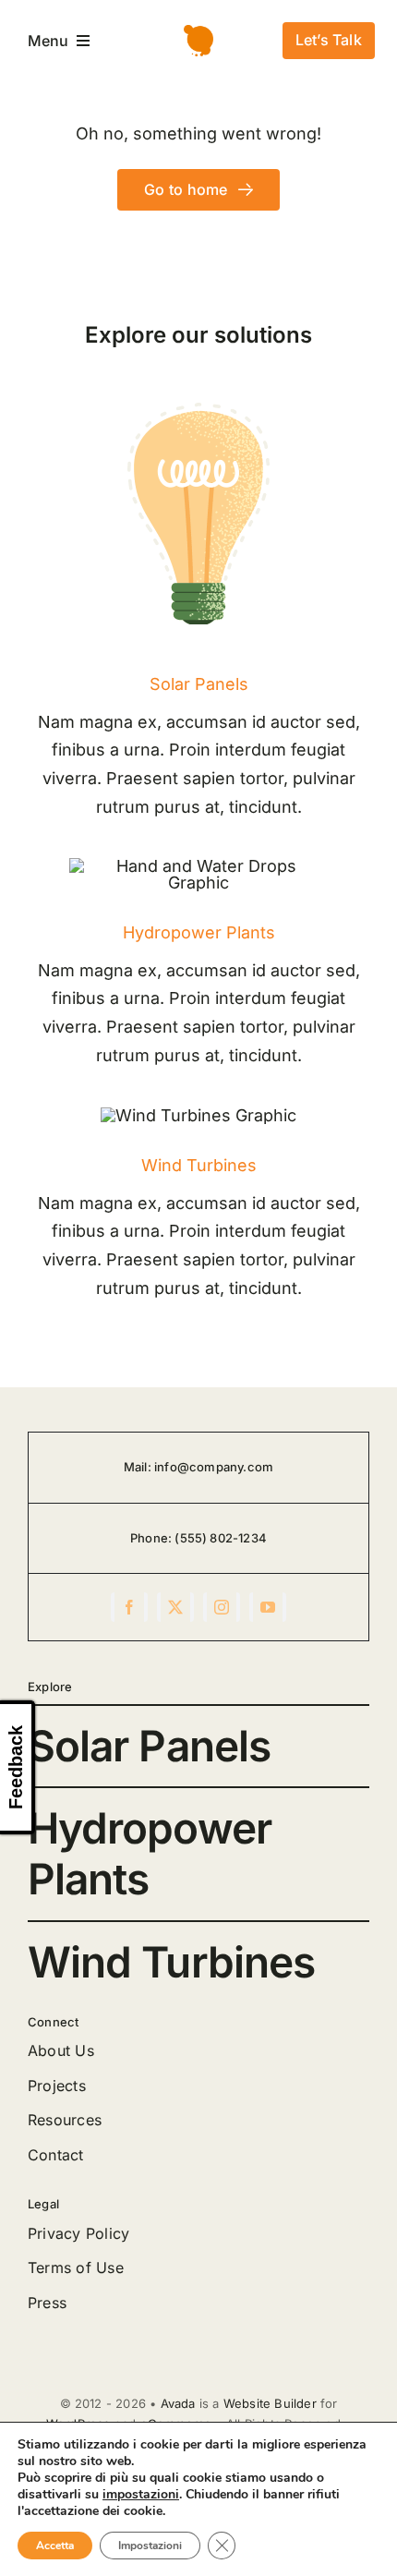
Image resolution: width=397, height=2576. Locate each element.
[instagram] (222, 1607)
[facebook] (129, 1607)
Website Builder (270, 2403)
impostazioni (141, 2495)
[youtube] (268, 1607)
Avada (178, 2403)
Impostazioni (150, 2546)
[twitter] (175, 1607)
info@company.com (214, 1467)
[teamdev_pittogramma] (198, 33)
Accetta (55, 2546)
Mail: (139, 1467)
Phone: (152, 1538)
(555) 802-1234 (221, 1538)
